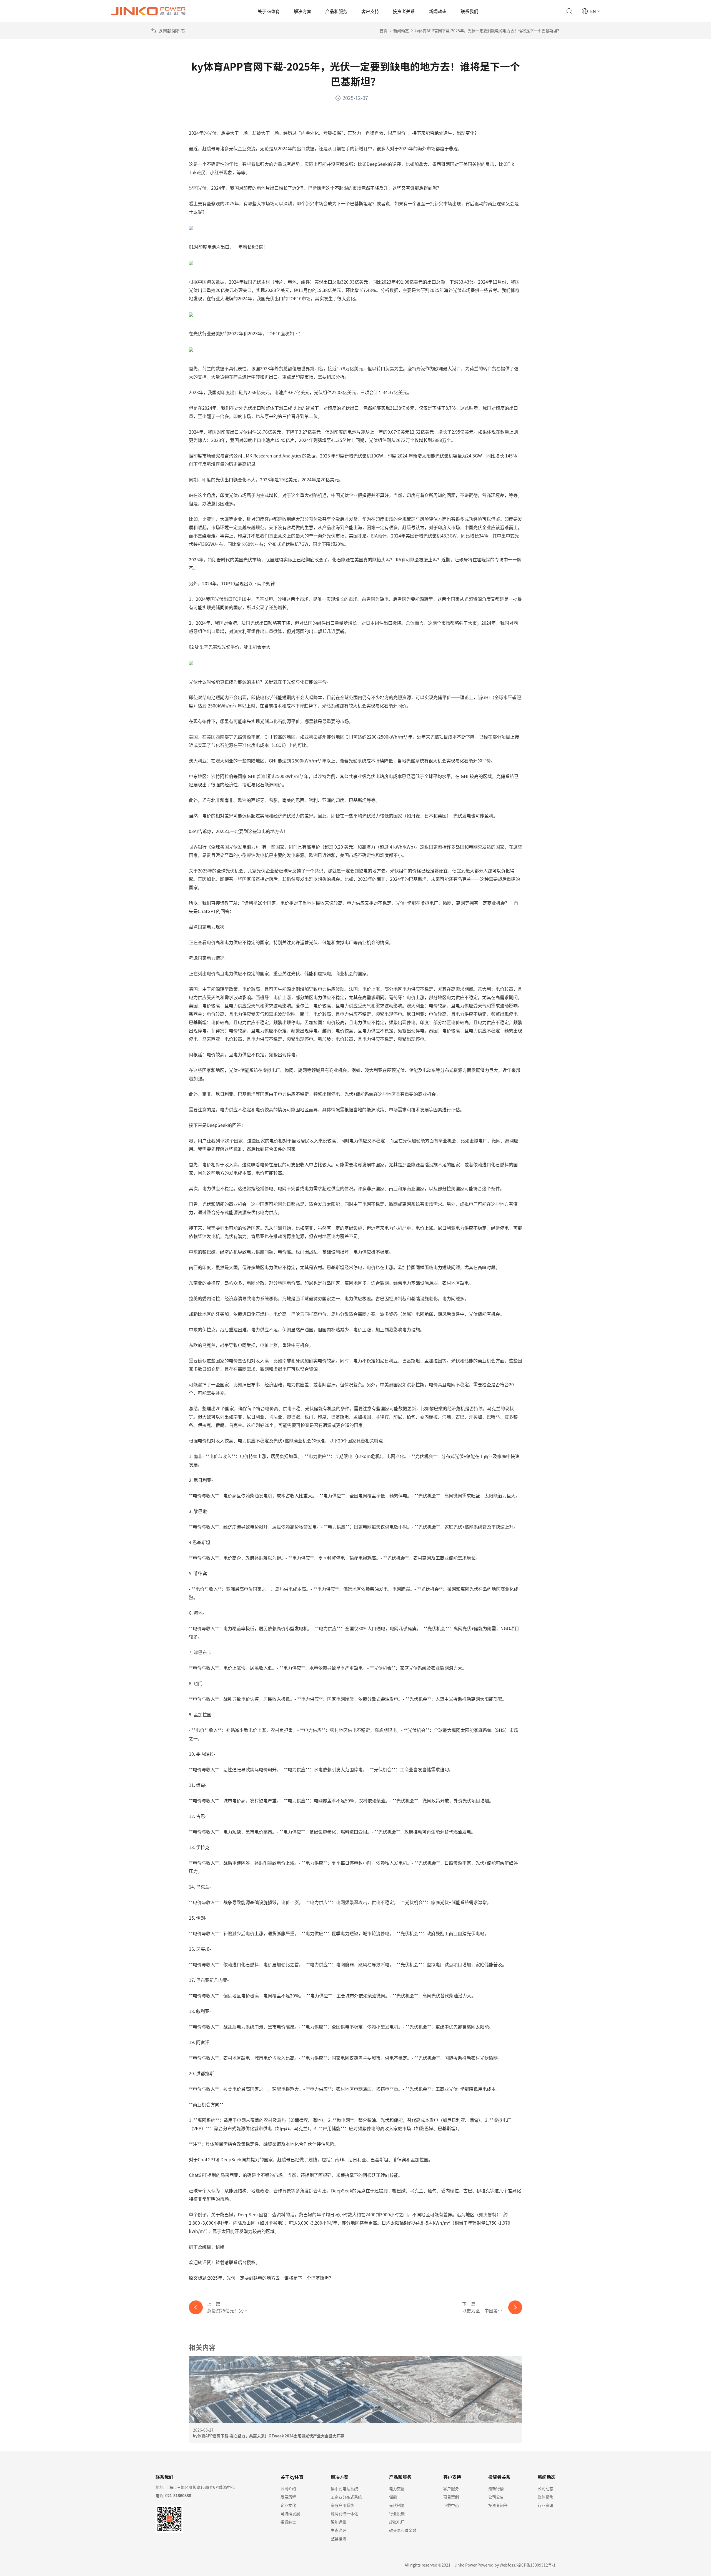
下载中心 (451, 2505)
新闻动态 (438, 11)
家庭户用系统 (342, 2505)
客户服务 (451, 2489)
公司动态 (545, 2489)
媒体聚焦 (545, 2497)
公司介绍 (288, 2489)
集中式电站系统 (344, 2489)
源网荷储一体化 (344, 2514)
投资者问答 (498, 2505)
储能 (393, 2497)
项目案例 (451, 2497)
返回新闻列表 (172, 31)
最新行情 (496, 2489)
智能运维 (339, 2522)
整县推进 (339, 2539)
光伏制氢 (397, 2505)
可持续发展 (290, 2514)
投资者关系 (404, 11)
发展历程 (288, 2497)
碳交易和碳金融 (403, 2530)
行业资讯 (545, 2505)
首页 (384, 31)
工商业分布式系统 (346, 2497)
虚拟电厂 (397, 2522)
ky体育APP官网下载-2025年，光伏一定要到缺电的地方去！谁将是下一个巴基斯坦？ (488, 31)
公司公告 (496, 2497)
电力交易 (397, 2489)
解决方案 (302, 11)
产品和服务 (336, 11)
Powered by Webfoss (496, 2565)
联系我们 (469, 11)
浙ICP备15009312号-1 (536, 2565)
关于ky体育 (269, 11)
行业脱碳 (397, 2514)
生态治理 (339, 2530)
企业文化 (288, 2505)
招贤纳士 (288, 2522)
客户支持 (370, 11)
